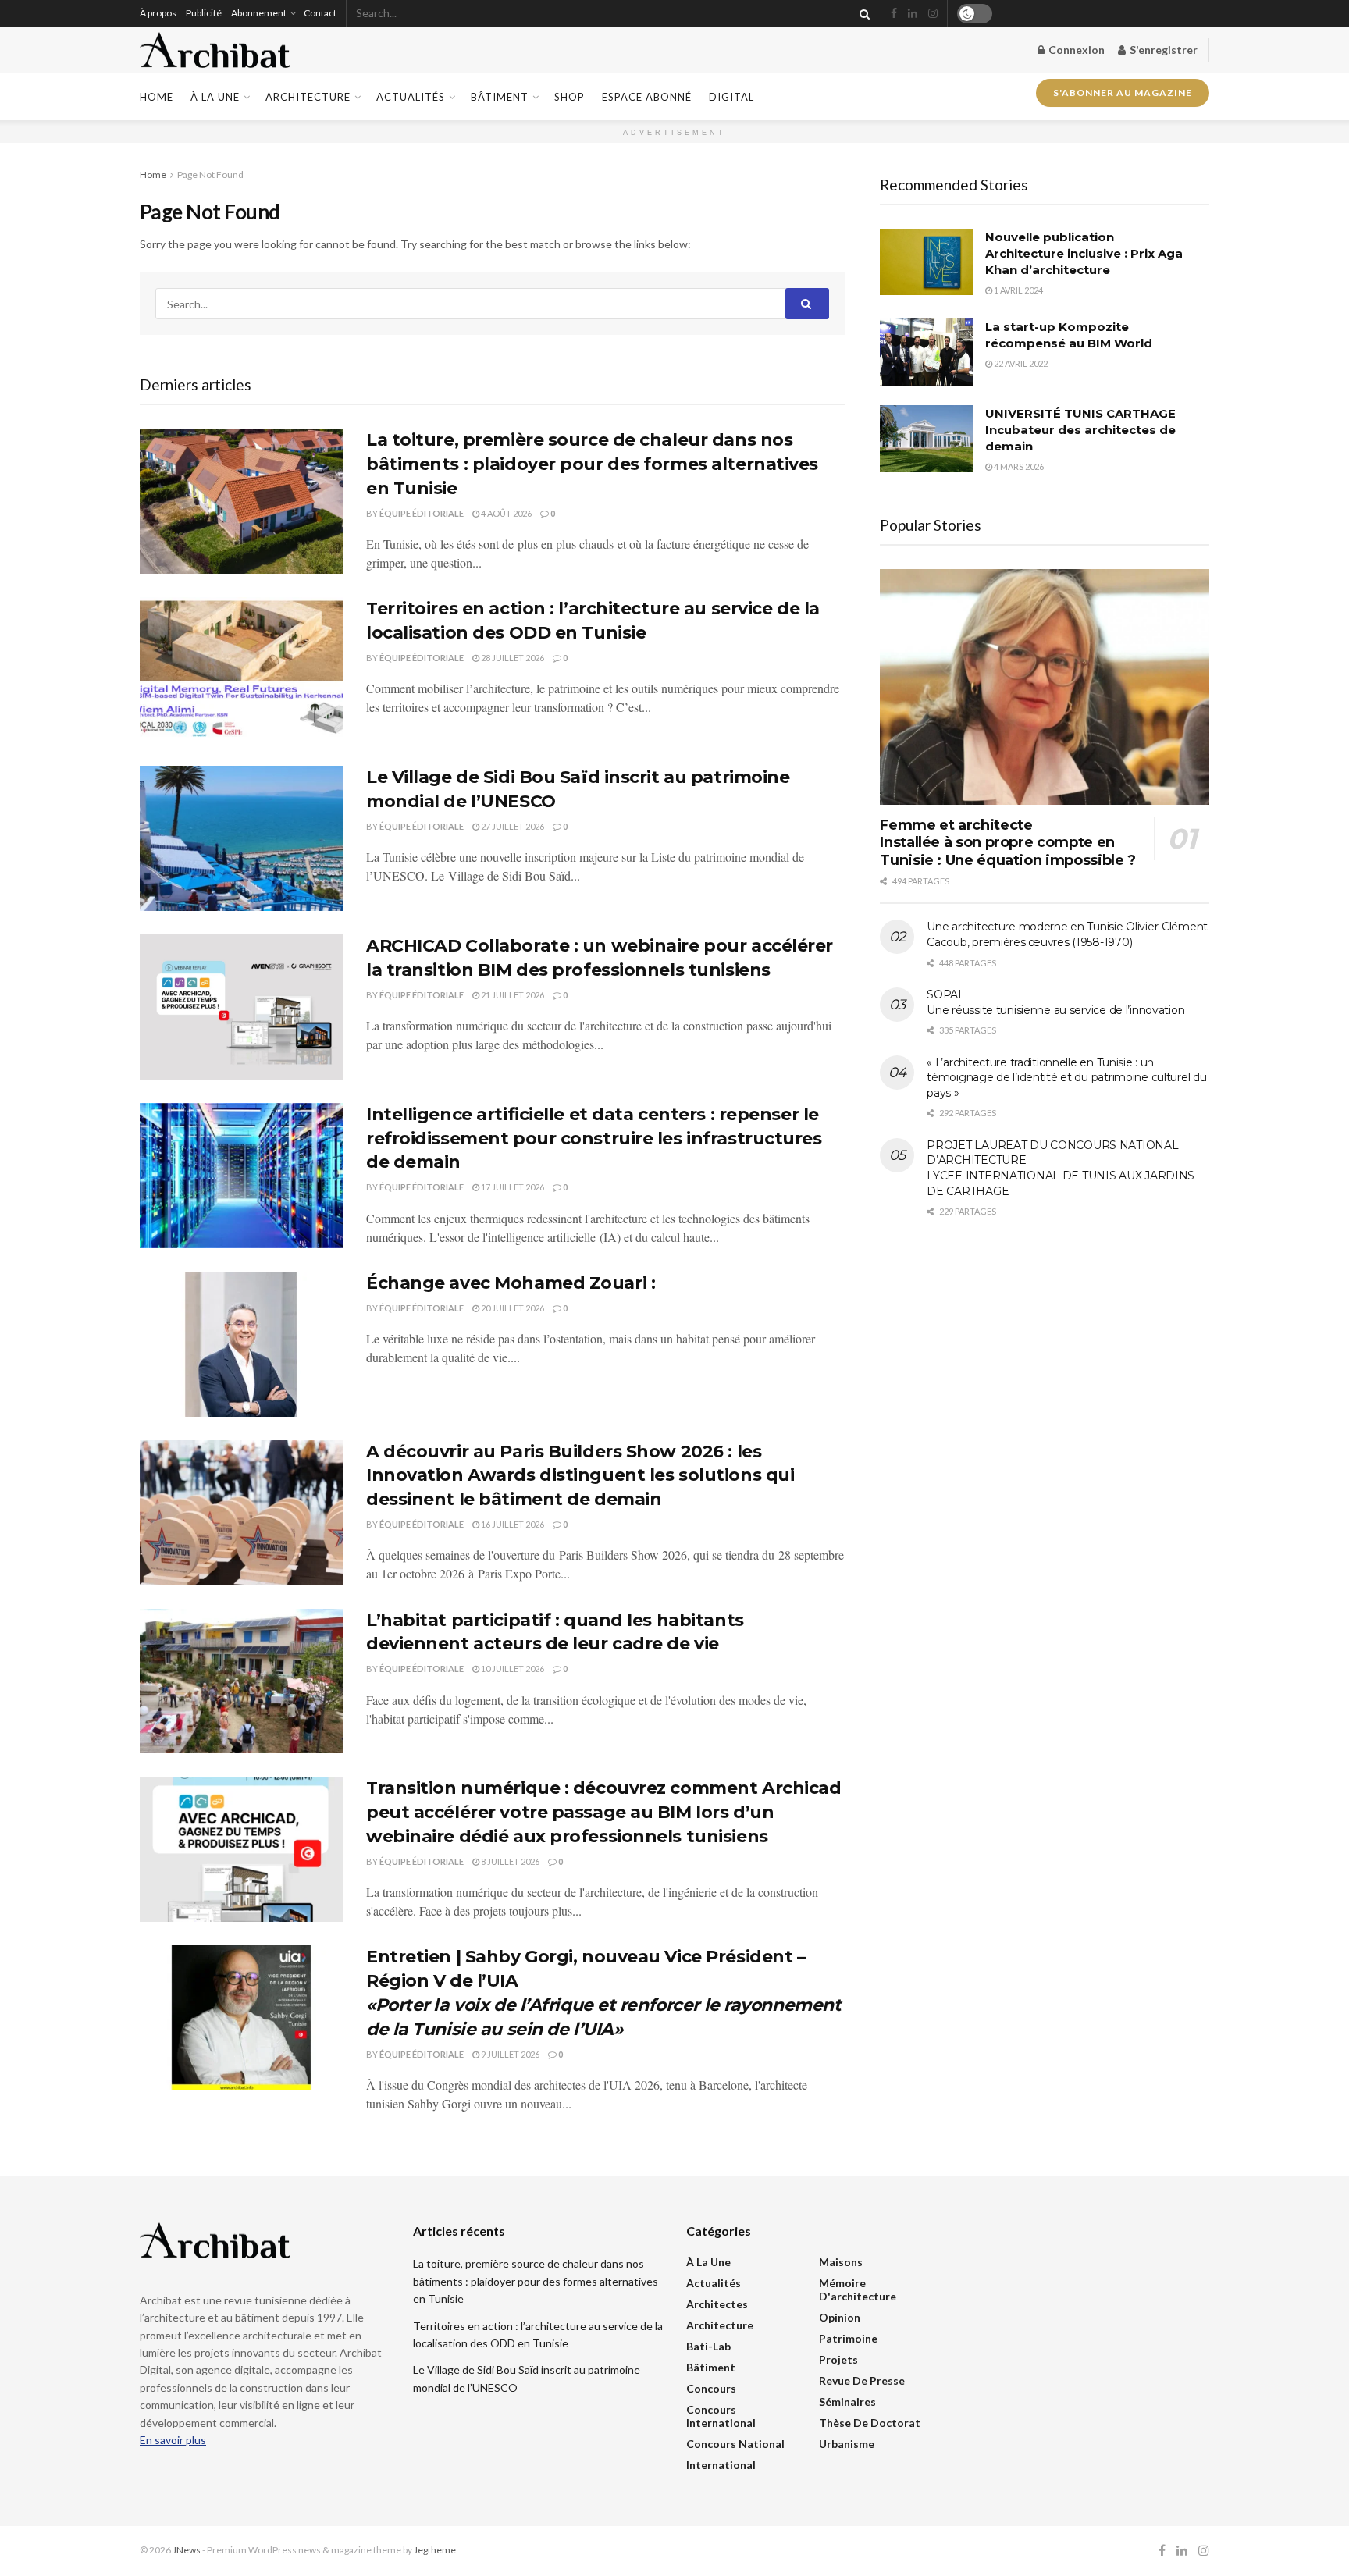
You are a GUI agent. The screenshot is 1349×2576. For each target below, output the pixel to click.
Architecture (308, 97)
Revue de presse (862, 2380)
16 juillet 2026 (512, 1524)
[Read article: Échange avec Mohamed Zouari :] (241, 1344)
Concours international (721, 2416)
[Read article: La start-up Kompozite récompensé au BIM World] (927, 352)
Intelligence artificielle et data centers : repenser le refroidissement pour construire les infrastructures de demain (594, 1139)
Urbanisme (847, 2444)
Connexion (1075, 50)
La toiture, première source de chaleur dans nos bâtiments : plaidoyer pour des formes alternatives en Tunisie (592, 464)
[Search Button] (862, 13)
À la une (215, 97)
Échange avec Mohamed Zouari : (511, 1283)
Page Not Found (210, 174)
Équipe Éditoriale (422, 513)
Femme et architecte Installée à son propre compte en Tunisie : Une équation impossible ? (1007, 843)
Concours (711, 2388)
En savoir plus (173, 2440)
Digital (731, 97)
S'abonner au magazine (1123, 93)
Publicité (204, 13)
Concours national (735, 2444)
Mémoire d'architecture (858, 2290)
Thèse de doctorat (870, 2423)
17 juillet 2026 (512, 1187)
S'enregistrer (1162, 50)
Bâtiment (500, 97)
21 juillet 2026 (512, 995)
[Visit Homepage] (215, 50)
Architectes (717, 2304)
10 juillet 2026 (512, 1669)
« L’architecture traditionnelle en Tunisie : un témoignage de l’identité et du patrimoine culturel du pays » (1066, 1078)
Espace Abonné (647, 97)
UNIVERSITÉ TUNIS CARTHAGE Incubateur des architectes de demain (1080, 430)
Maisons (841, 2262)
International (721, 2465)
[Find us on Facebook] (894, 14)
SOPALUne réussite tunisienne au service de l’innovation (1055, 1002)
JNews (187, 2550)
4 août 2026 (505, 513)
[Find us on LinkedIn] (913, 14)
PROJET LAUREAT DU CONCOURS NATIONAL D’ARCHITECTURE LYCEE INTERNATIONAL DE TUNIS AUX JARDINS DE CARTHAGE (1061, 1168)
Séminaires (847, 2402)
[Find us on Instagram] (933, 14)
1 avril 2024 (1018, 290)
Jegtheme (435, 2550)
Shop (569, 97)
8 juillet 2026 (509, 1861)
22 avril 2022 (1020, 363)
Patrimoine (848, 2338)
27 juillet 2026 (512, 826)
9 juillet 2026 (509, 2054)
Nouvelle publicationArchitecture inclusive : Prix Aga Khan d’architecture (1084, 253)
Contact (320, 13)
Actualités (411, 97)
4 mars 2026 (1018, 466)
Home (157, 97)
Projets (838, 2359)
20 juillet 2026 (512, 1308)
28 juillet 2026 (512, 658)
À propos (158, 13)
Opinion (840, 2317)
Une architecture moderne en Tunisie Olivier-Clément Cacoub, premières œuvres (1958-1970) (1067, 934)
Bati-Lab (708, 2346)
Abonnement (259, 13)
